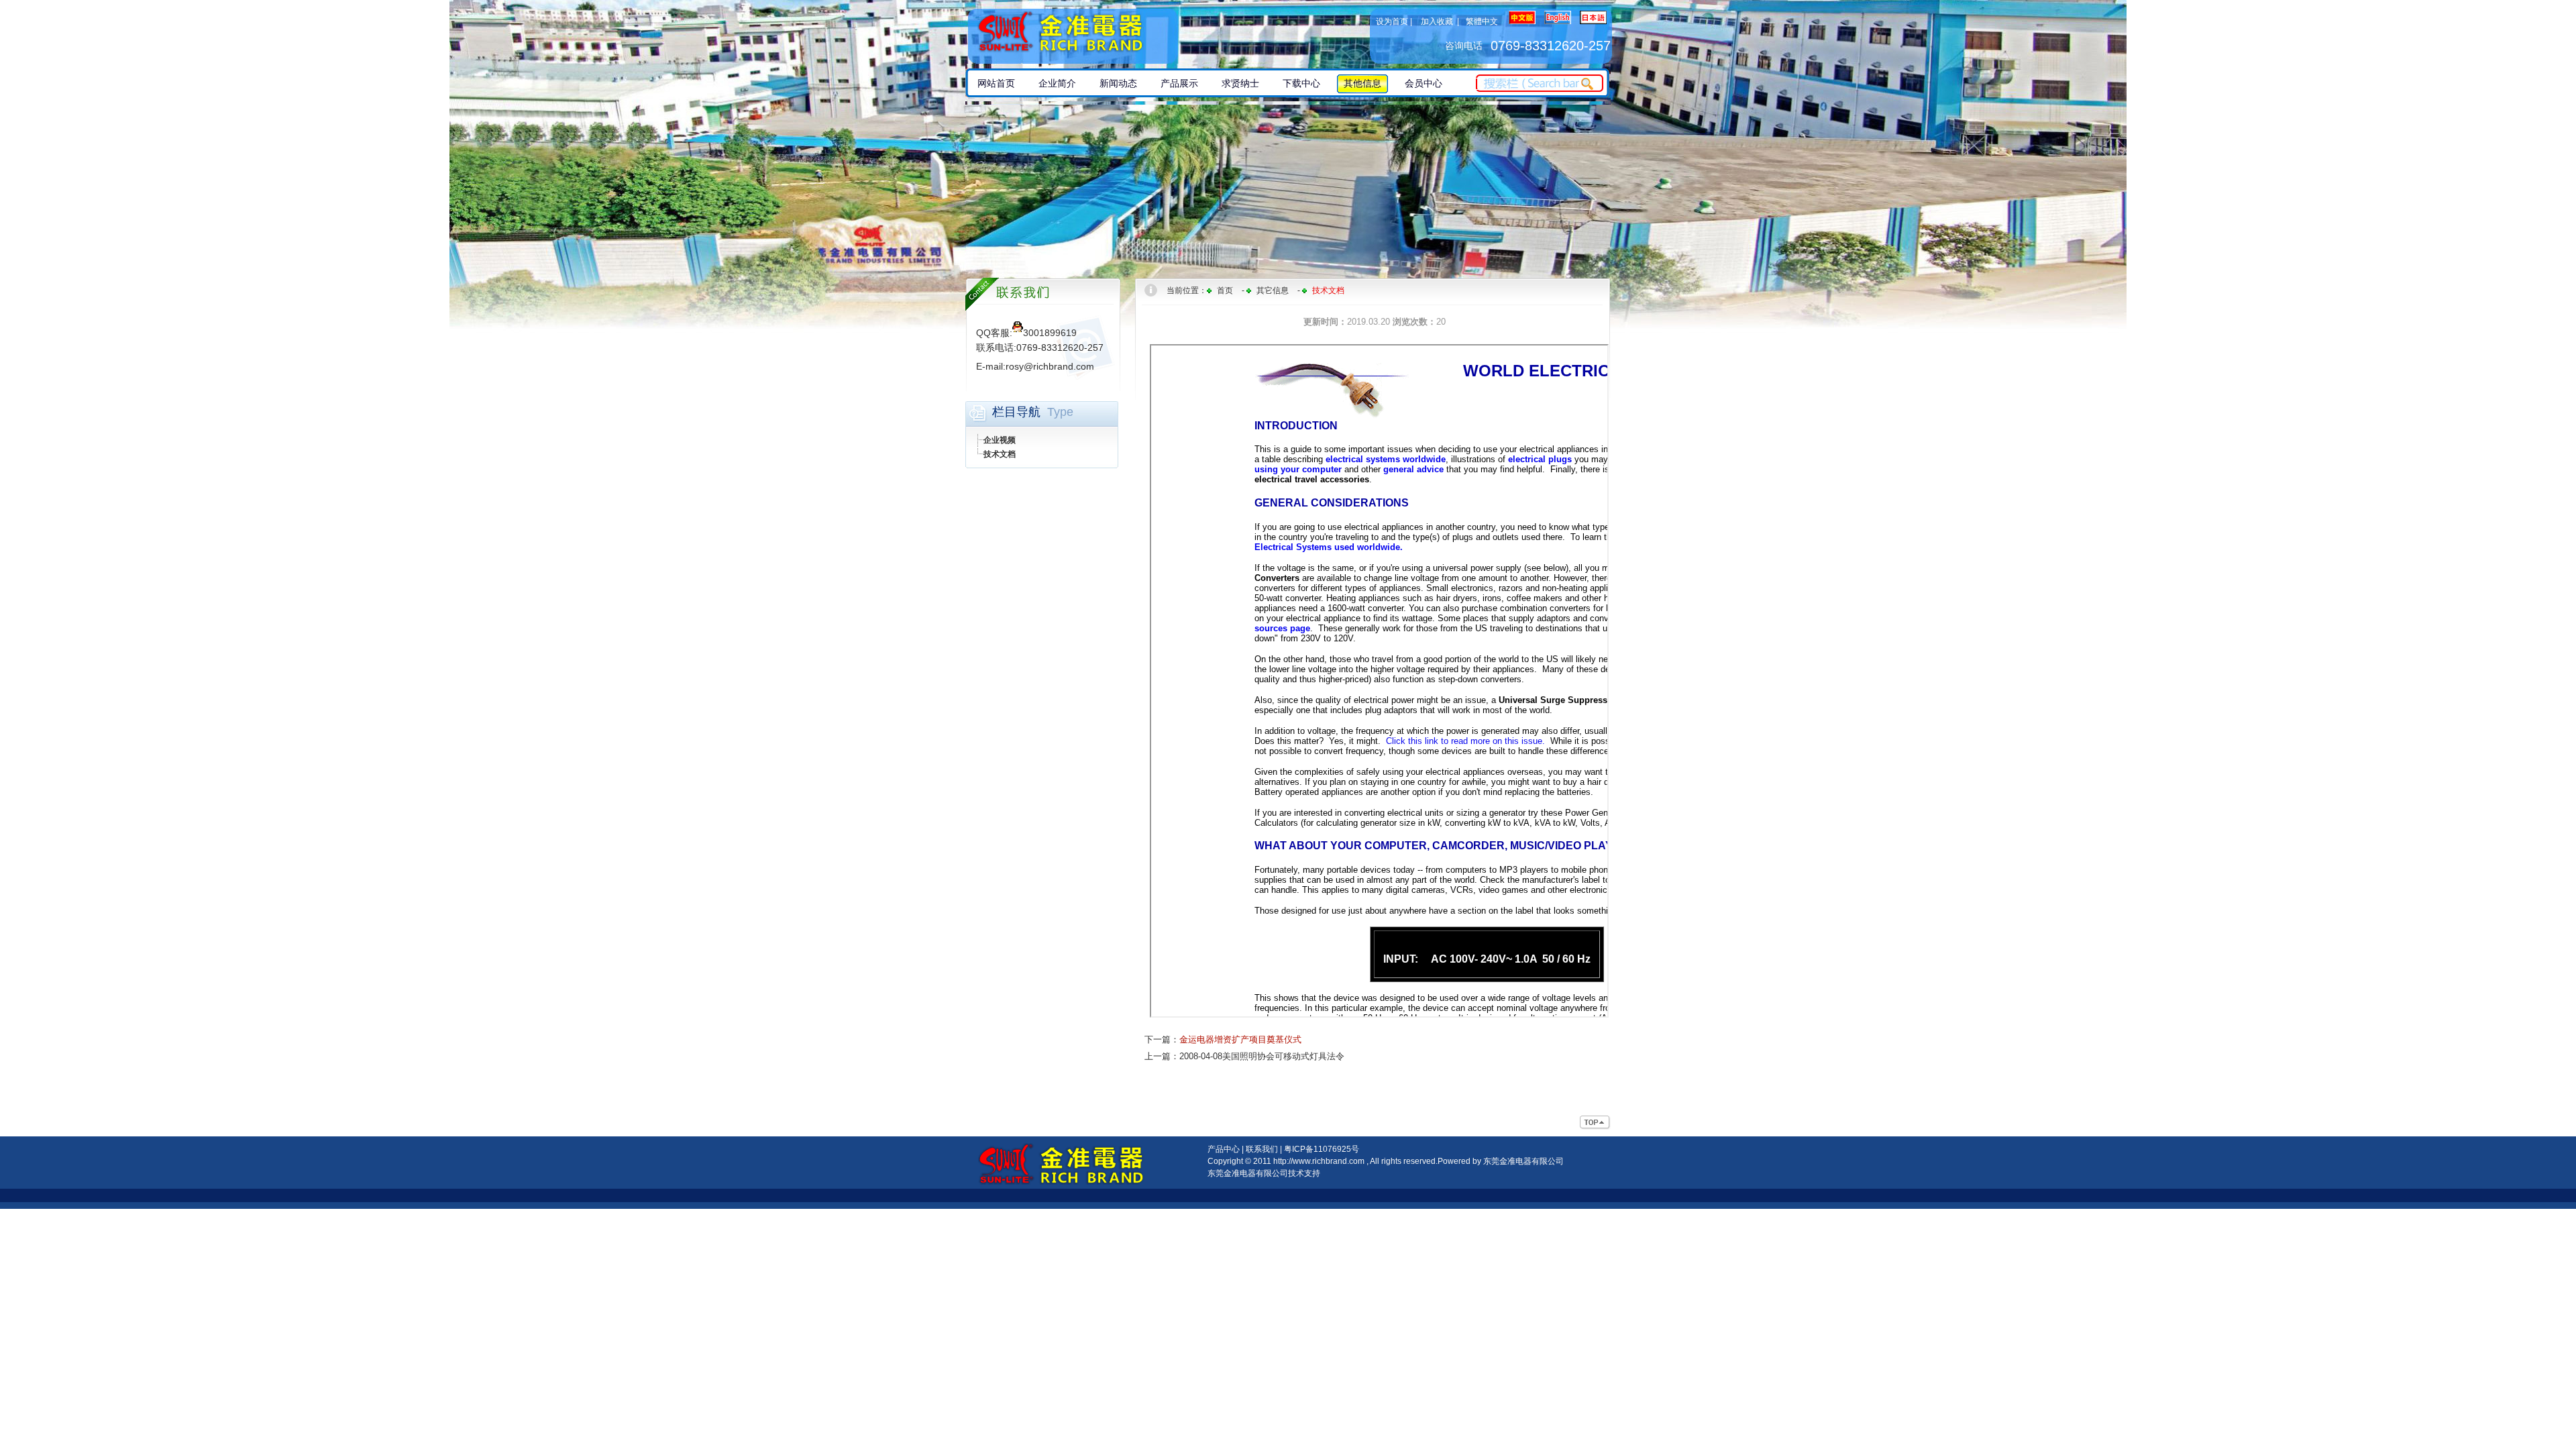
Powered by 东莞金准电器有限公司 (1501, 1161)
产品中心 (1224, 1149)
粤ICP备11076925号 (1322, 1149)
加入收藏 (1437, 21)
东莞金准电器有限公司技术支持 (1264, 1173)
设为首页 (1392, 21)
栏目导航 (1016, 412)
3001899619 (1050, 333)
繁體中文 (1482, 21)
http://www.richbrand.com (1319, 1161)
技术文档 (1000, 454)
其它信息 (1273, 290)
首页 (1225, 290)
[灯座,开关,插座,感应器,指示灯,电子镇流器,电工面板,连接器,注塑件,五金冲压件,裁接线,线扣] (1076, 34)
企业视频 (1000, 440)
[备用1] (1595, 1123)
